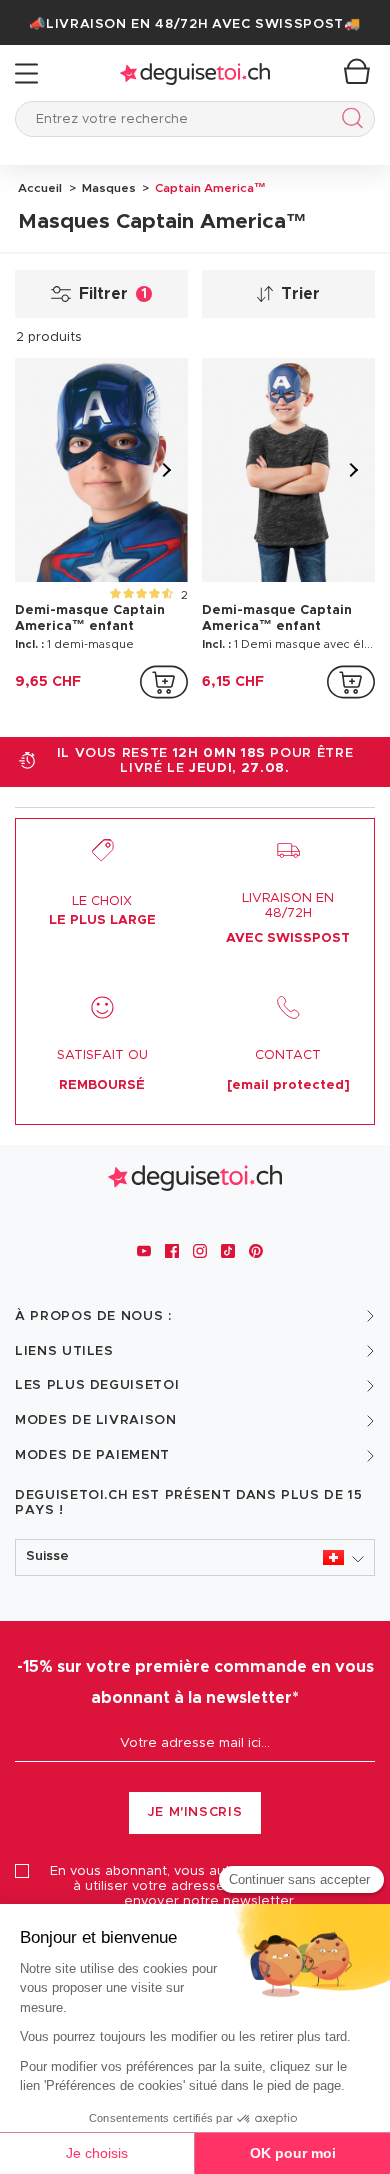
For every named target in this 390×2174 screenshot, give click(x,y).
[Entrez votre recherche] (348, 121)
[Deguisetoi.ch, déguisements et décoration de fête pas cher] (195, 73)
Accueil (40, 188)
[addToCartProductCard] (164, 682)
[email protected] (288, 1085)
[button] (195, 1557)
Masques (107, 188)
